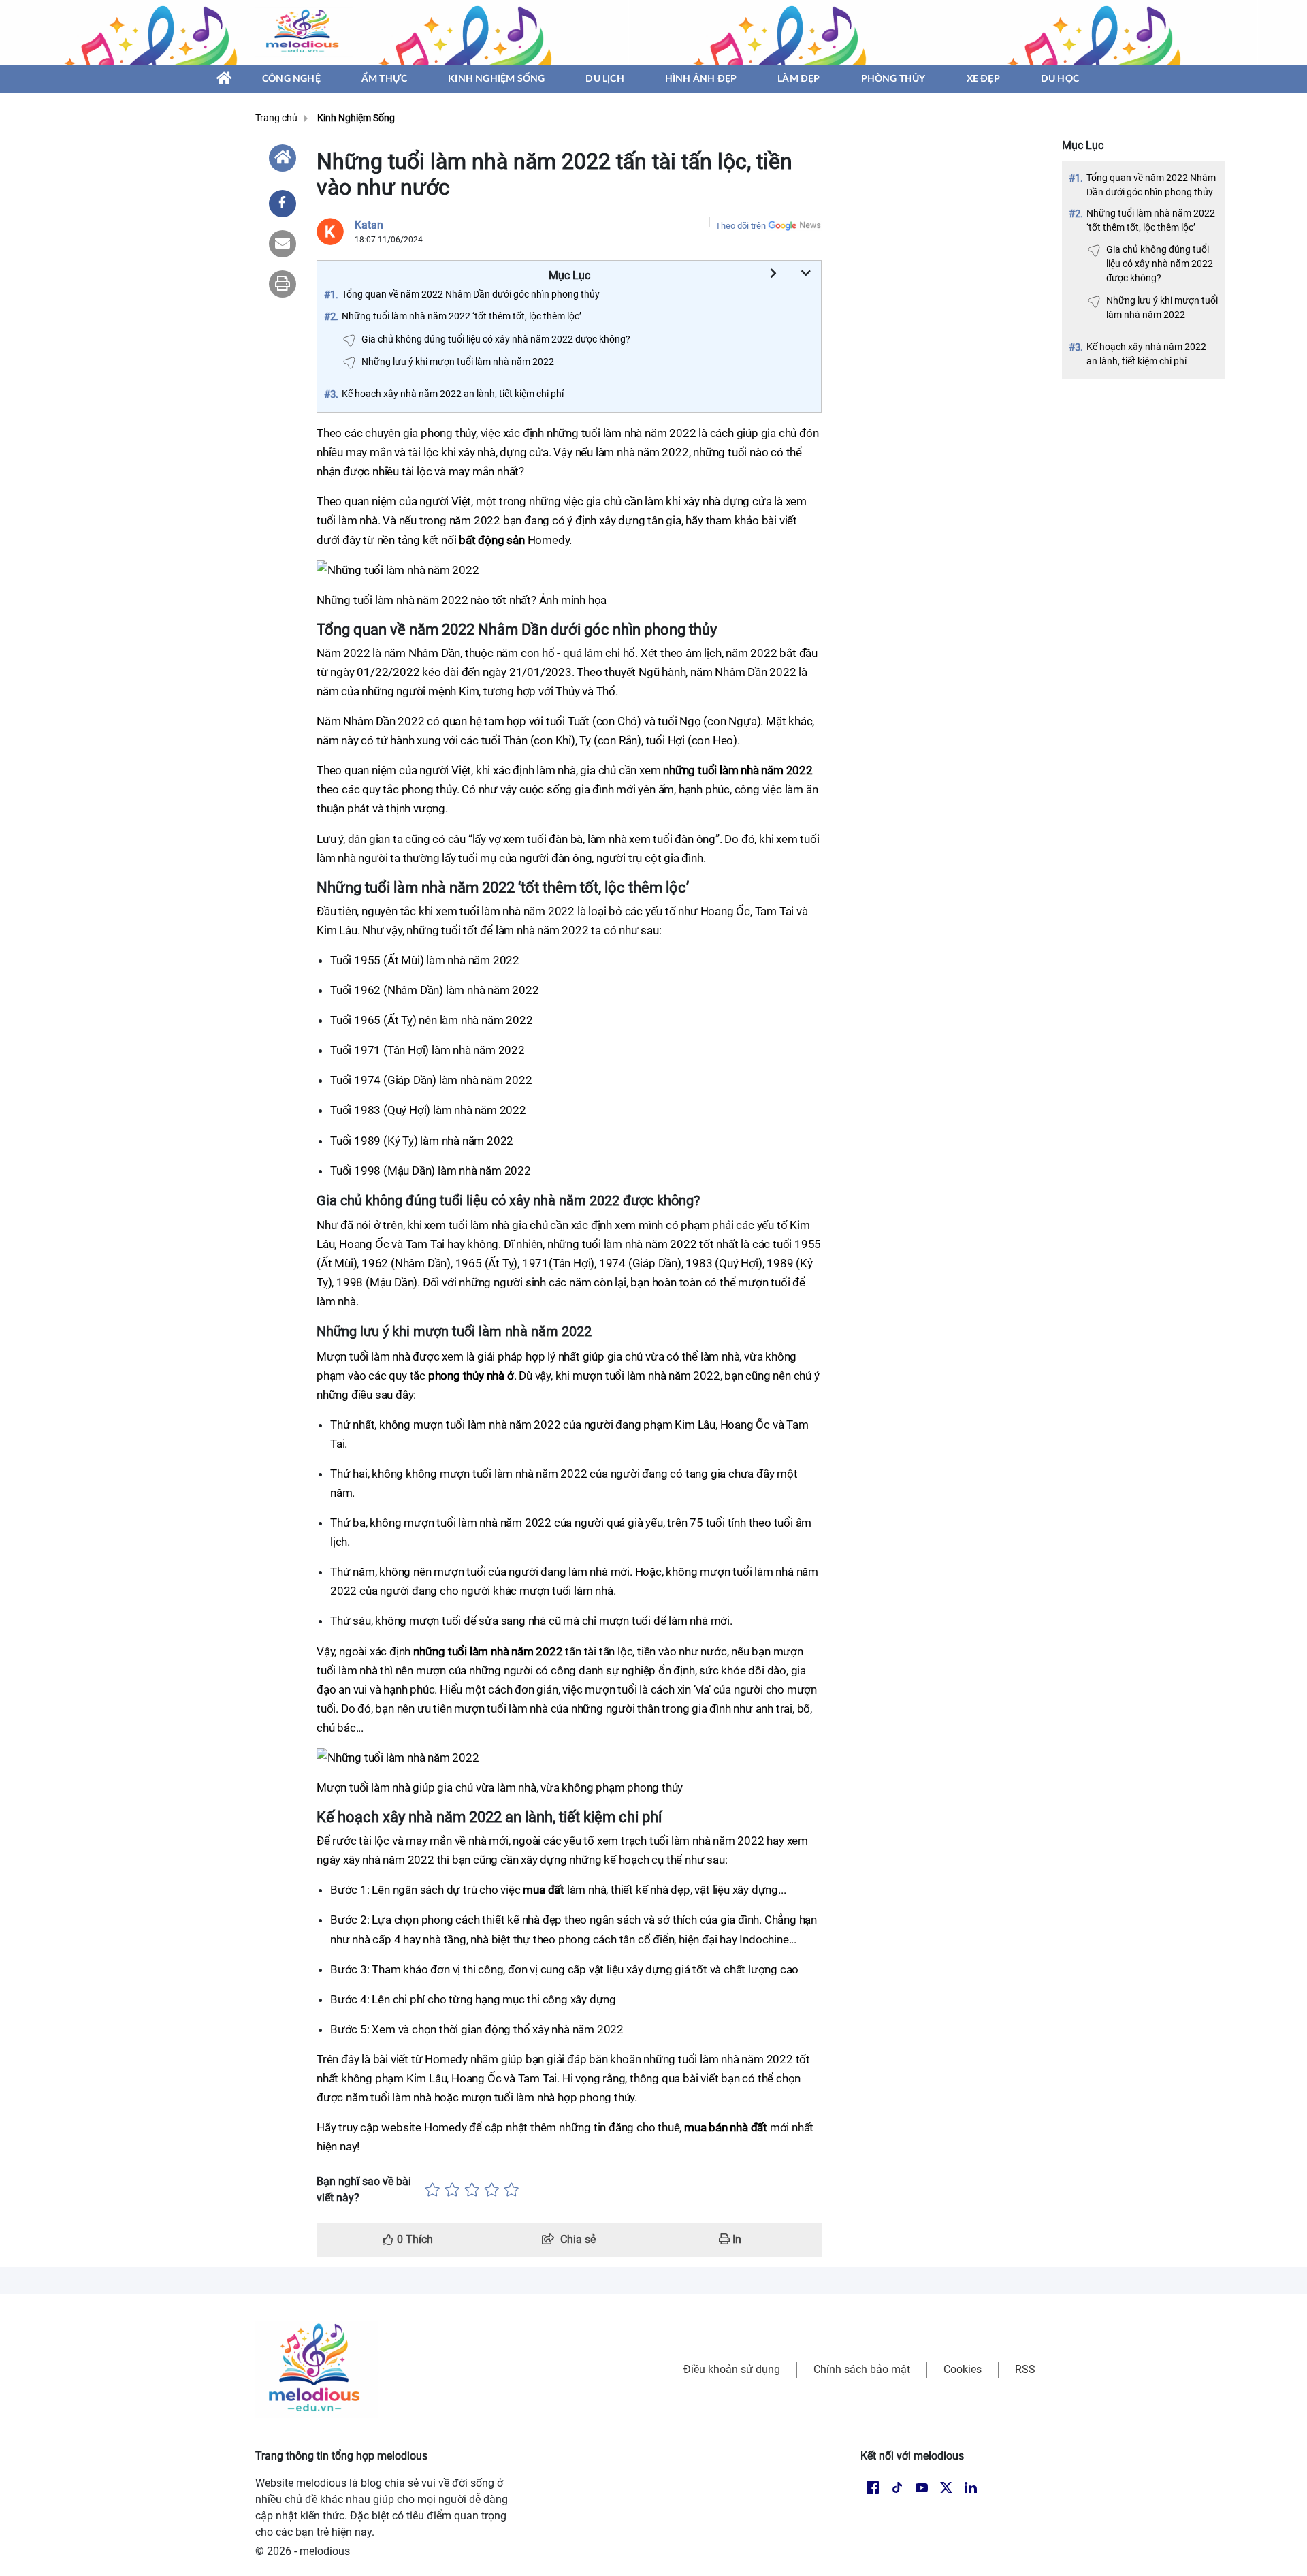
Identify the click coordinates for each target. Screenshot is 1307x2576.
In (736, 2239)
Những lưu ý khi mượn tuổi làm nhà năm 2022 (1162, 307)
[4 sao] (492, 2190)
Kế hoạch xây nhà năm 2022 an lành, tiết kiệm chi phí (1146, 354)
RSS (1025, 2369)
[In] (283, 284)
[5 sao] (512, 2190)
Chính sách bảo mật (862, 2369)
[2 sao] (452, 2190)
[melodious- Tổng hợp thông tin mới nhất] (304, 32)
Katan (369, 225)
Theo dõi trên (741, 226)
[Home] (283, 158)
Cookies (963, 2369)
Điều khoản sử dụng (732, 2369)
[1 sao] (433, 2190)
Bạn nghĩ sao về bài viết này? (364, 2190)
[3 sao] (472, 2190)
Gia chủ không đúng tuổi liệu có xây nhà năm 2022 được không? (1160, 264)
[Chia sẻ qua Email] (283, 244)
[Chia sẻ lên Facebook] (283, 204)
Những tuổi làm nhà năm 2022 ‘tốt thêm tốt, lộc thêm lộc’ (1151, 220)
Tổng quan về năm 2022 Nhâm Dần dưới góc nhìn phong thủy (1151, 185)
